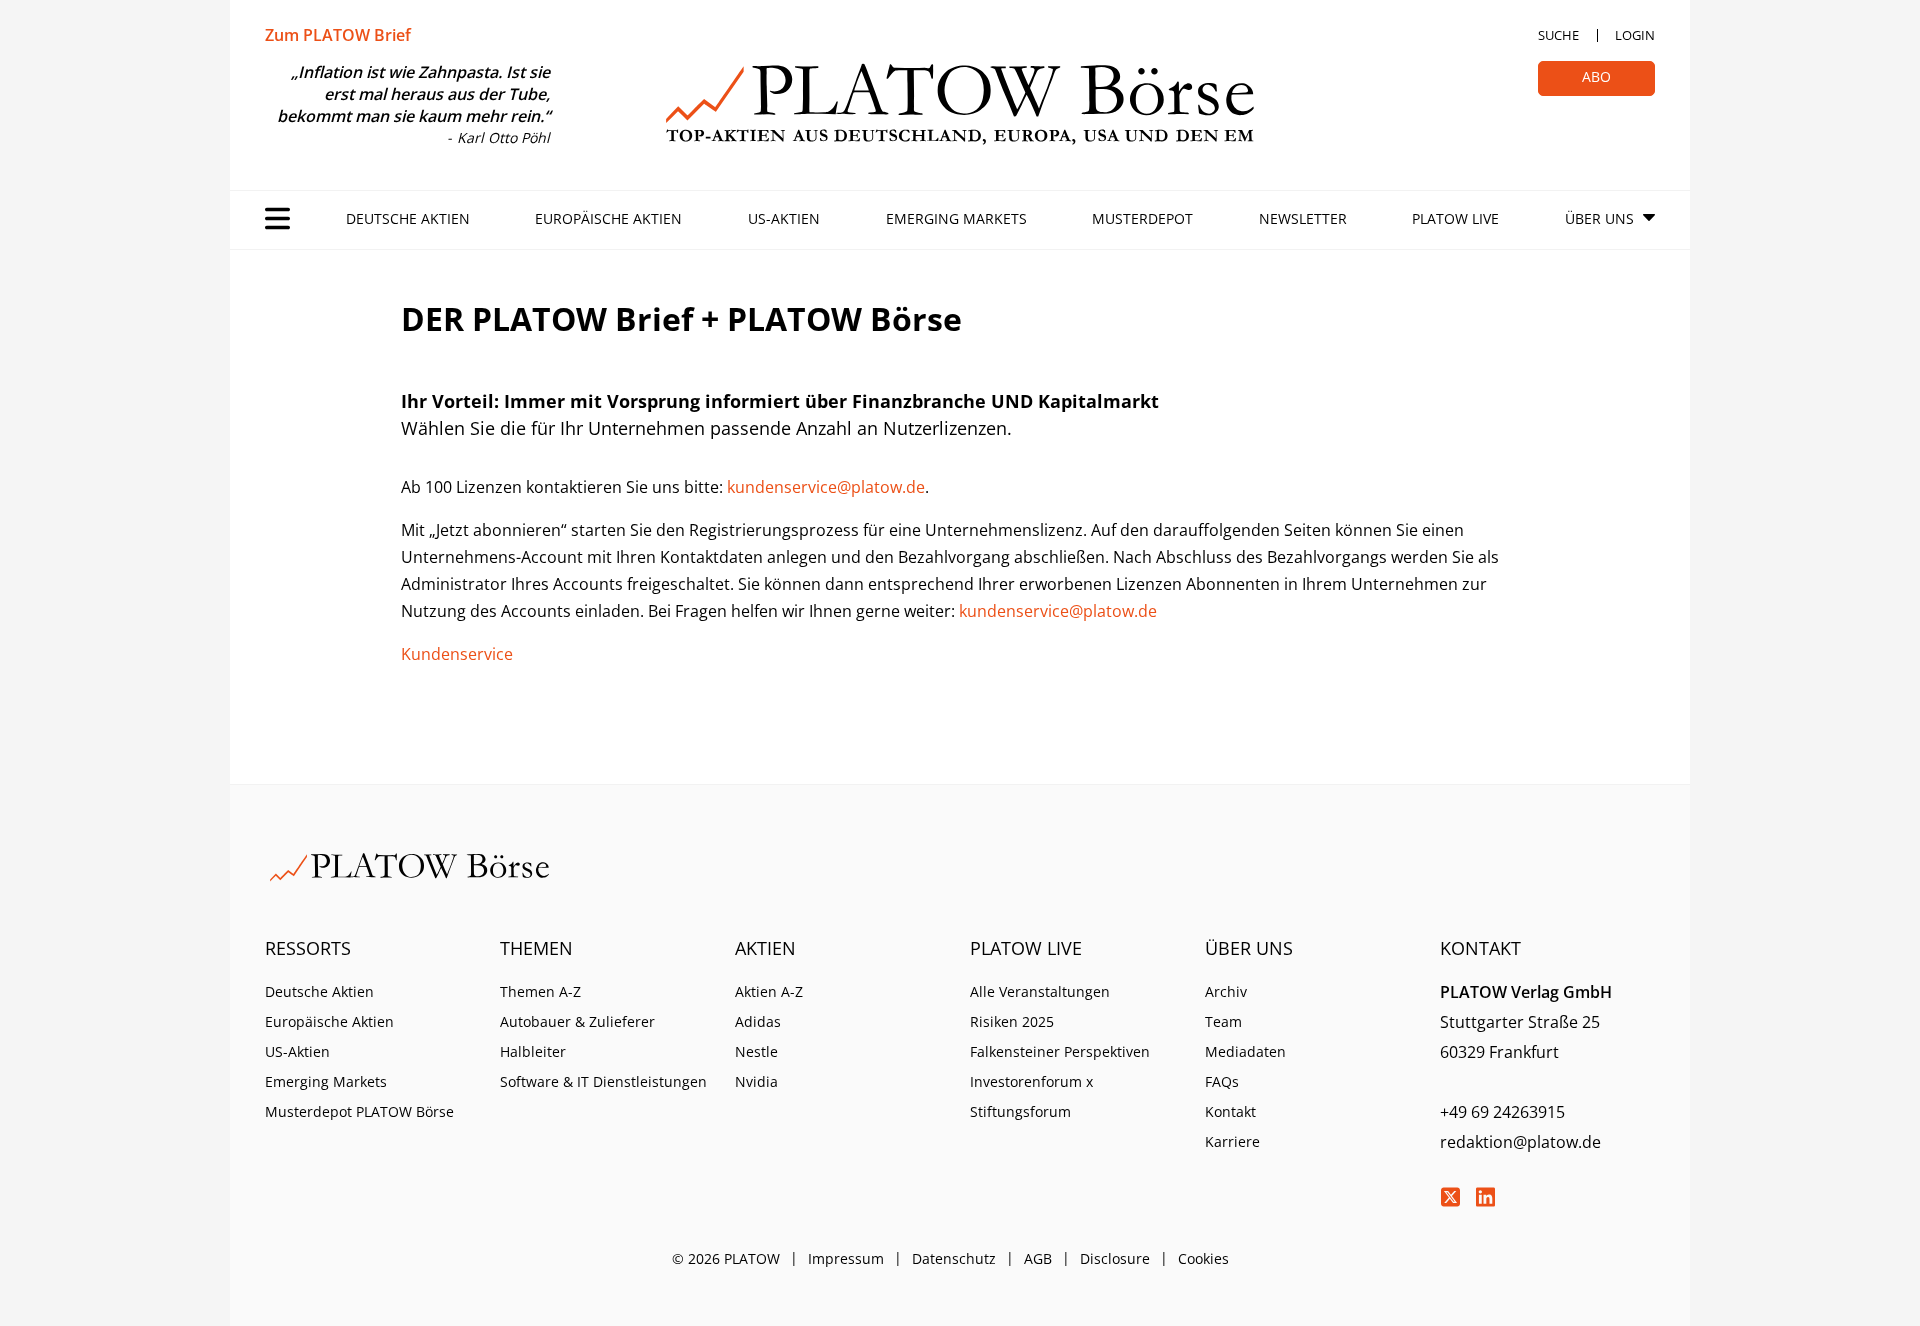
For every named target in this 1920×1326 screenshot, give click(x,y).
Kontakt (1230, 1111)
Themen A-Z (540, 991)
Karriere (1232, 1141)
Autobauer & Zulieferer (577, 1021)
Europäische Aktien (608, 218)
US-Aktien (784, 218)
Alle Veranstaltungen (1040, 991)
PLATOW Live (1455, 218)
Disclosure (1115, 1258)
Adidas (758, 1021)
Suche (1558, 35)
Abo (1596, 76)
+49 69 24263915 (1502, 1112)
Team (1223, 1021)
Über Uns (1599, 218)
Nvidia (756, 1081)
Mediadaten (1245, 1051)
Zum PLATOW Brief (338, 35)
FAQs (1222, 1081)
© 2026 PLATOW (726, 1258)
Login (1635, 35)
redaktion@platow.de (1520, 1142)
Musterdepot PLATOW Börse (359, 1111)
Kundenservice (457, 654)
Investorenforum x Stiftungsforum (1031, 1096)
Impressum (846, 1258)
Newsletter (1303, 218)
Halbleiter (533, 1051)
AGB (1038, 1258)
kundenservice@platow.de (826, 487)
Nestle (756, 1051)
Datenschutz (954, 1258)
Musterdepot (1142, 218)
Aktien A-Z (769, 991)
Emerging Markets (956, 218)
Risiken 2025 (1012, 1021)
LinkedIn (1485, 1197)
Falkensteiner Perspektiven (1060, 1051)
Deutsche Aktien (408, 218)
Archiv (1226, 991)
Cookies (1203, 1258)
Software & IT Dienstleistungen (603, 1081)
